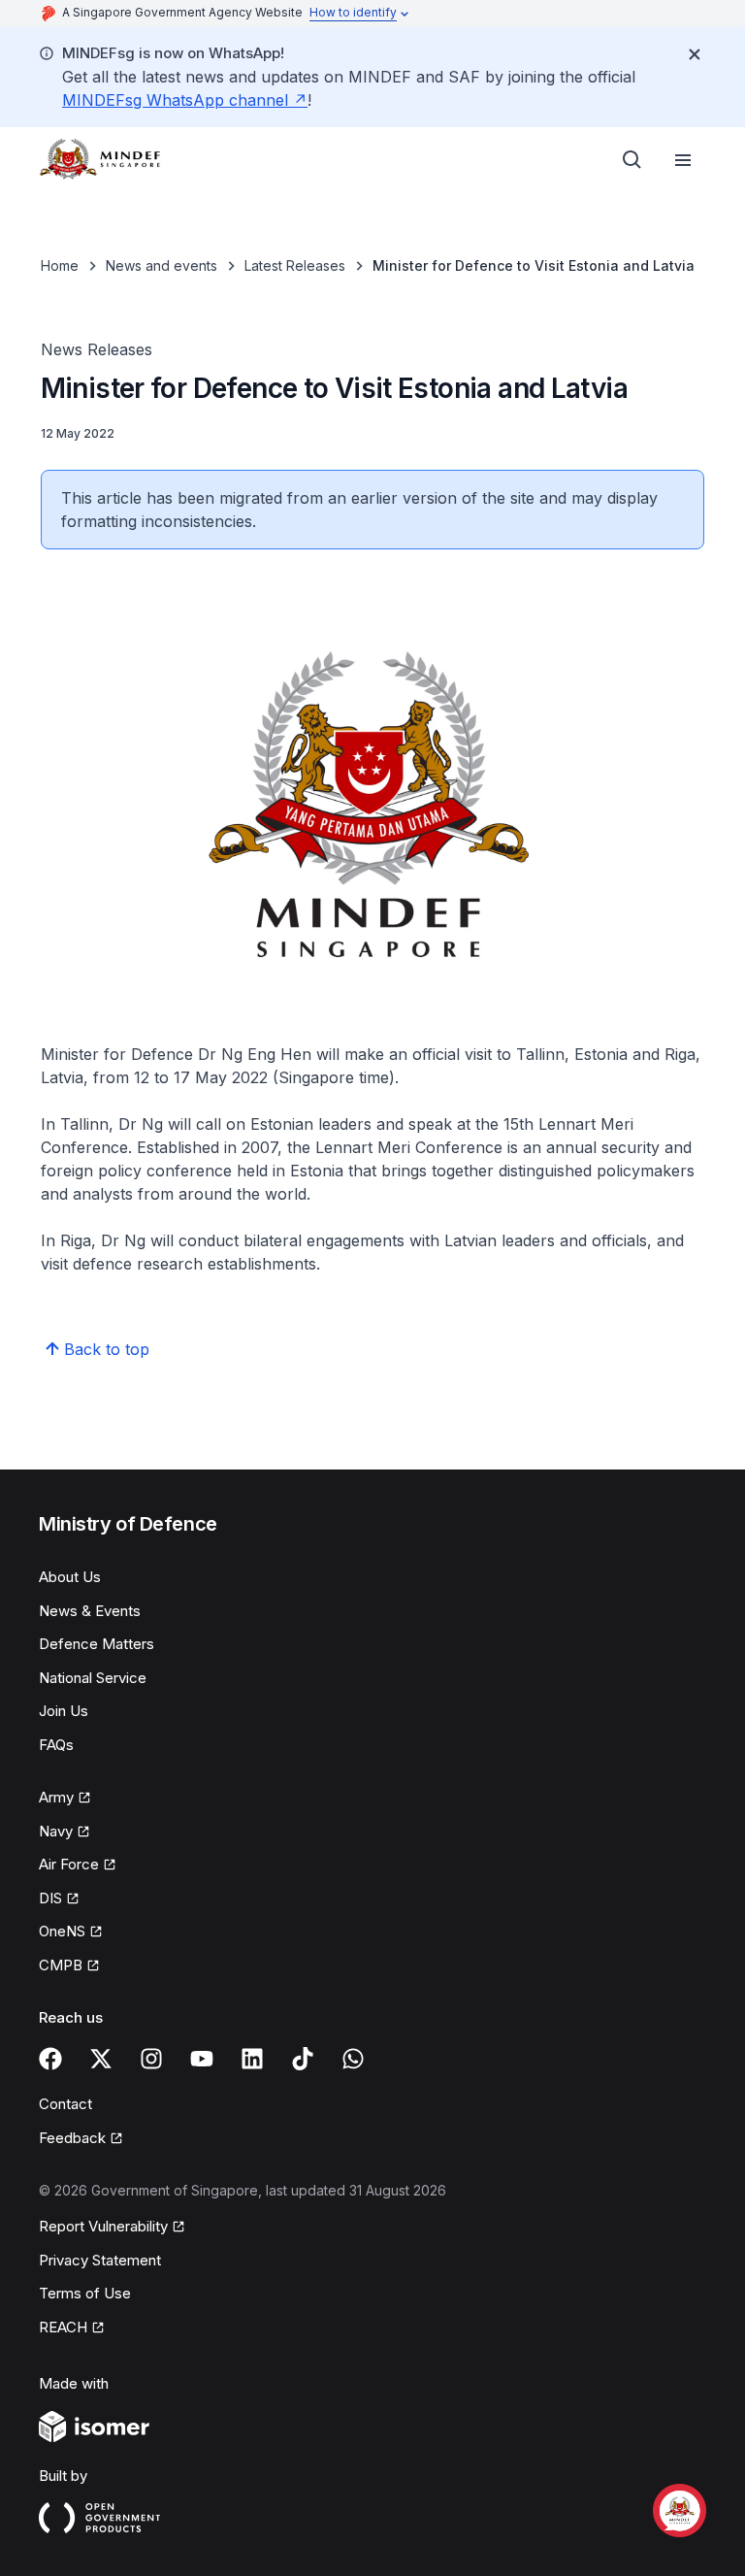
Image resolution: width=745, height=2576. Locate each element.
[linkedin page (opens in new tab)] (252, 2059)
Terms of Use (85, 2293)
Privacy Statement (100, 2260)
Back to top (107, 1349)
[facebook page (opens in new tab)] (50, 2059)
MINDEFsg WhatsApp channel (185, 100)
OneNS (71, 1932)
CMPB (69, 1966)
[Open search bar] (632, 160)
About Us (70, 1577)
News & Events (90, 1611)
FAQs (56, 1745)
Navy (65, 1833)
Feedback (81, 2139)
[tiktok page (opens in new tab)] (303, 2059)
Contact (65, 2104)
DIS (59, 1899)
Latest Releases (295, 265)
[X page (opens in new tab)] (101, 2059)
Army (65, 1799)
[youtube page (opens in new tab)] (202, 2059)
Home (60, 265)
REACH (72, 2328)
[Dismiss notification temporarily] (695, 54)
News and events (162, 265)
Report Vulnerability (103, 2228)
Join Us (64, 1711)
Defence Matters (97, 1644)
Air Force (78, 1866)
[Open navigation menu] (683, 160)
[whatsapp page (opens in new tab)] (353, 2059)
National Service (93, 1678)
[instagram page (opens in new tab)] (151, 2059)
